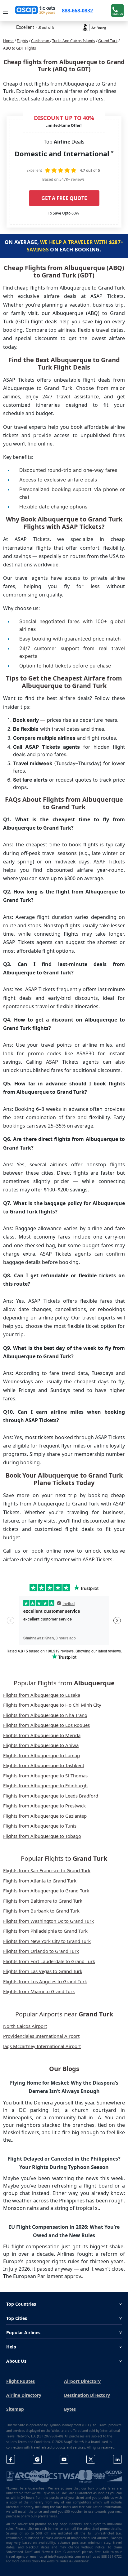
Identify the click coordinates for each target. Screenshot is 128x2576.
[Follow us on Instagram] (37, 2459)
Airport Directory (82, 2381)
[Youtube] (64, 2459)
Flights (22, 41)
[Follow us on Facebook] (11, 2459)
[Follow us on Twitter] (91, 2459)
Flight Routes (21, 2381)
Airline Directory (24, 2395)
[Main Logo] (35, 11)
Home (8, 41)
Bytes (70, 2409)
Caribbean (41, 41)
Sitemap (15, 2409)
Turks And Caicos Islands (74, 41)
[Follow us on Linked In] (117, 2459)
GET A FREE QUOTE (64, 198)
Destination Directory (87, 2395)
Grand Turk (108, 41)
